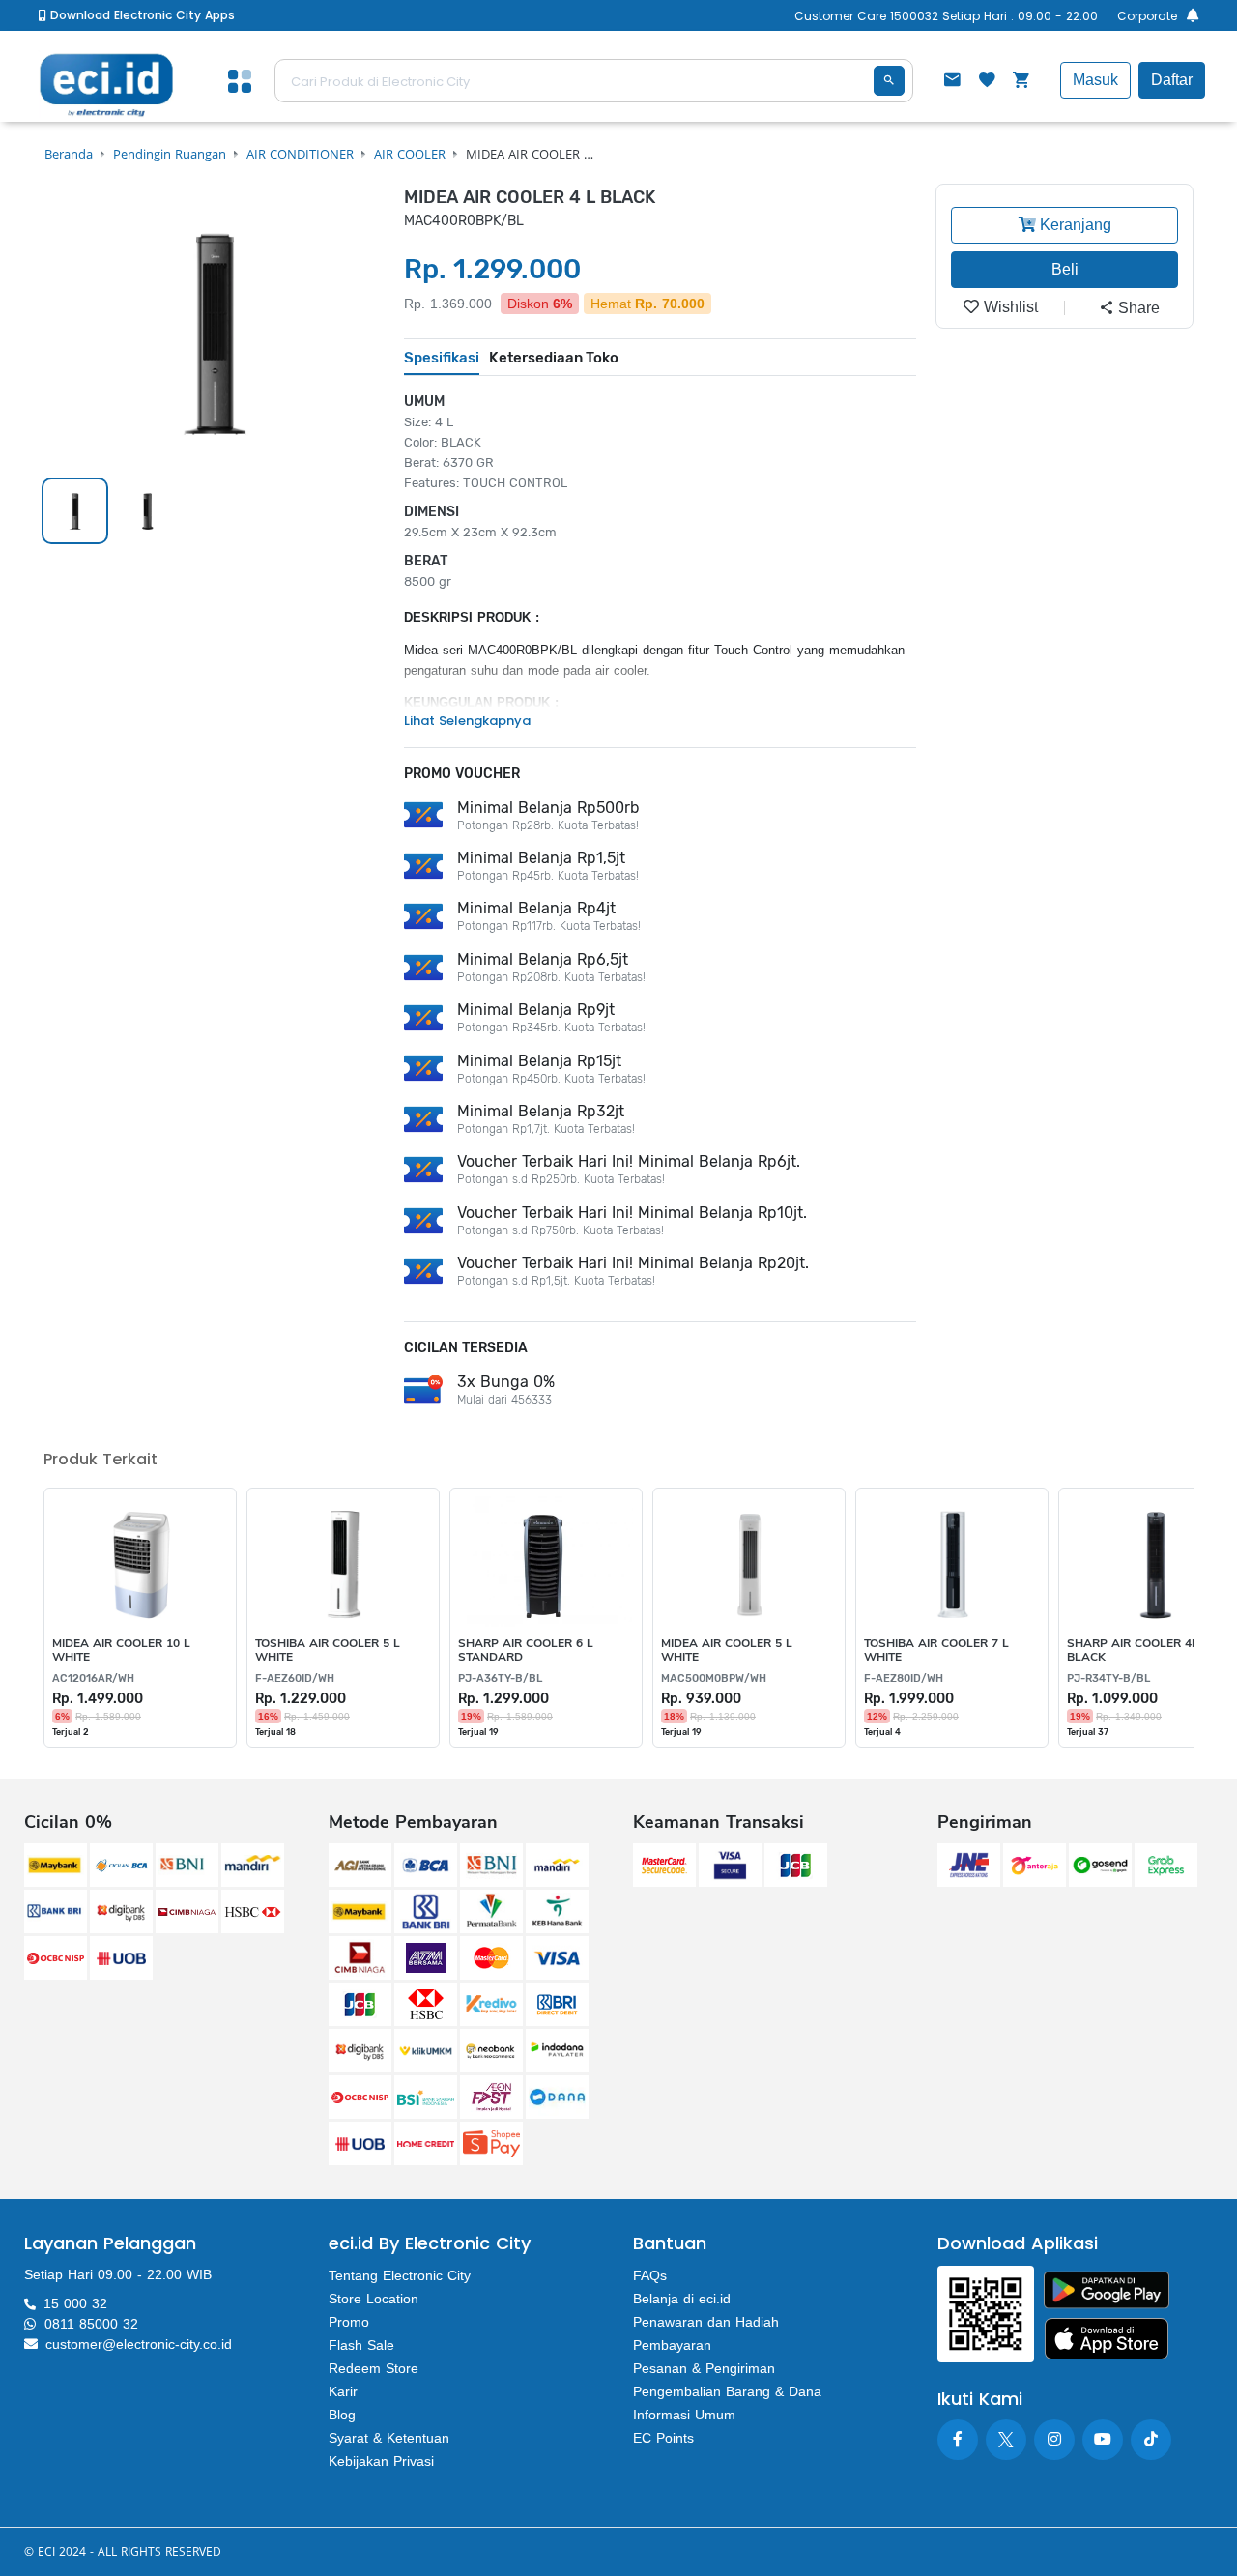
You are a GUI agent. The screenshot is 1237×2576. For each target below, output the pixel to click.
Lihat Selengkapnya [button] (467, 721)
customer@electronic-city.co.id (139, 2344)
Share (1137, 308)
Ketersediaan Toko (554, 358)
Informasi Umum (684, 2415)
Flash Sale (361, 2345)
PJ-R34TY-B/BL (1108, 1679)
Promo (349, 2322)
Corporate (1147, 16)
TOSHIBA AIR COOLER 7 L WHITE (936, 1650)
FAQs (650, 2275)
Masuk (1095, 80)
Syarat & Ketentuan (389, 2438)
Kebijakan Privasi (381, 2461)
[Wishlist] (987, 82)
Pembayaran (672, 2345)
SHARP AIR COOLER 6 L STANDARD (526, 1650)
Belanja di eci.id (682, 2299)
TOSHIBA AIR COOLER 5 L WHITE (328, 1650)
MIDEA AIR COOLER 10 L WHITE (121, 1650)
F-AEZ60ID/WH (295, 1679)
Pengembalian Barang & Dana (727, 2391)
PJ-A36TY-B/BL (500, 1679)
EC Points (663, 2438)
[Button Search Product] (889, 81)
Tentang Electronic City (400, 2275)
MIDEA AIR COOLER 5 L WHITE (727, 1650)
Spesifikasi (442, 358)
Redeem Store (374, 2368)
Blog (342, 2415)
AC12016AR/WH (93, 1679)
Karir (343, 2391)
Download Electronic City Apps (141, 15)
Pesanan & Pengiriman (704, 2368)
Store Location (374, 2299)
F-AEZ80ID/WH (904, 1679)
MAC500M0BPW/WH (714, 1679)
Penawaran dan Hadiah (706, 2322)
